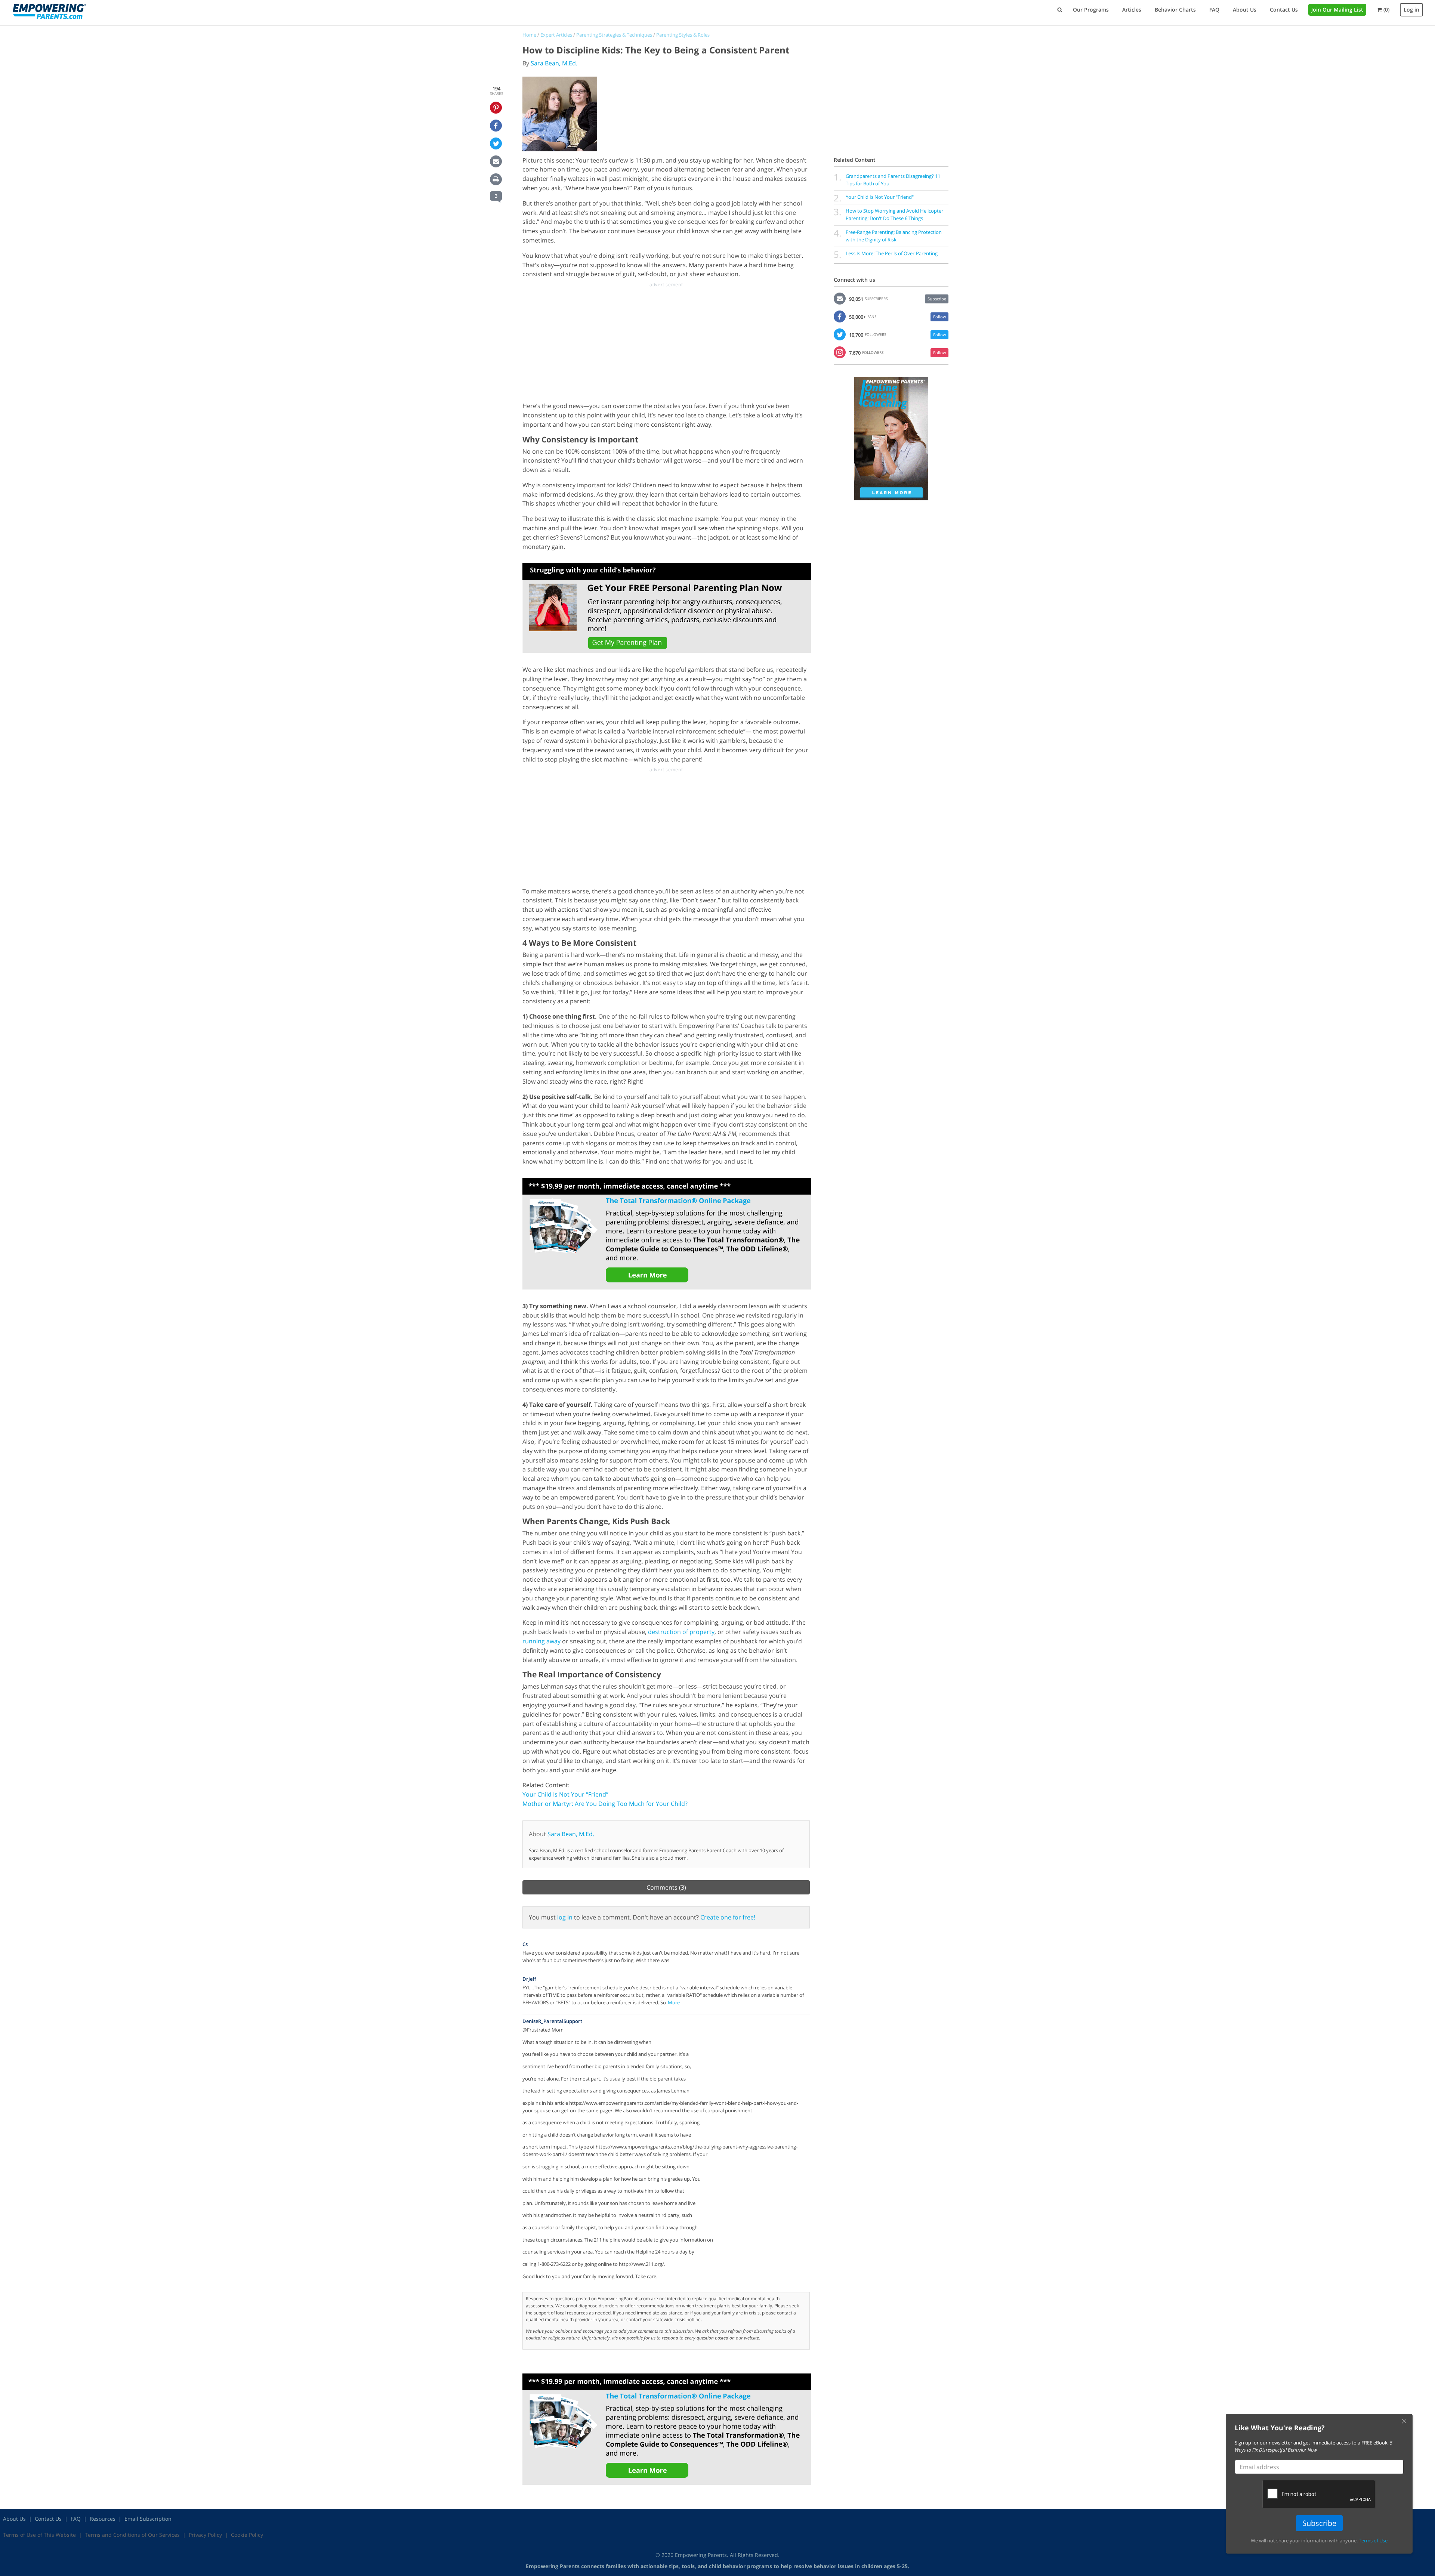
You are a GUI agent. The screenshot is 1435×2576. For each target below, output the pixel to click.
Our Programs (1091, 10)
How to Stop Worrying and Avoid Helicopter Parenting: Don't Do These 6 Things (894, 214)
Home (529, 35)
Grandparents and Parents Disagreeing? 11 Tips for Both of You (893, 180)
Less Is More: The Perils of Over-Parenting (892, 253)
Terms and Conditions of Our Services (132, 2535)
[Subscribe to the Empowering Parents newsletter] (840, 298)
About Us (1245, 10)
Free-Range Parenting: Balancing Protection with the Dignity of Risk (894, 236)
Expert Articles (556, 35)
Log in (1411, 10)
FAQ (1214, 10)
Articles (1132, 10)
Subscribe (937, 299)
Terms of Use (1373, 2541)
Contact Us (1284, 10)
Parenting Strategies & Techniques (614, 35)
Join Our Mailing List (1337, 10)
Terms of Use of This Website (39, 2535)
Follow (940, 317)
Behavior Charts (1175, 10)
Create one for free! (728, 1917)
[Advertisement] (666, 340)
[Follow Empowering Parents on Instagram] (840, 352)
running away (541, 1641)
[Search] (1060, 10)
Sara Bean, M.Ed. (554, 63)
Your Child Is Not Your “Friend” (565, 1794)
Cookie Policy (247, 2535)
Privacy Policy (205, 2535)
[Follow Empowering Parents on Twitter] (840, 334)
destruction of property (681, 1632)
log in (565, 1917)
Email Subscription (148, 2519)
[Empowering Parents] (49, 11)
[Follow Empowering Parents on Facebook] (840, 316)
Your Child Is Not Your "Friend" (880, 197)
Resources (103, 2519)
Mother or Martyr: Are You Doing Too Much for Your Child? (605, 1804)
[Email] (496, 161)
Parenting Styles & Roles (683, 35)
